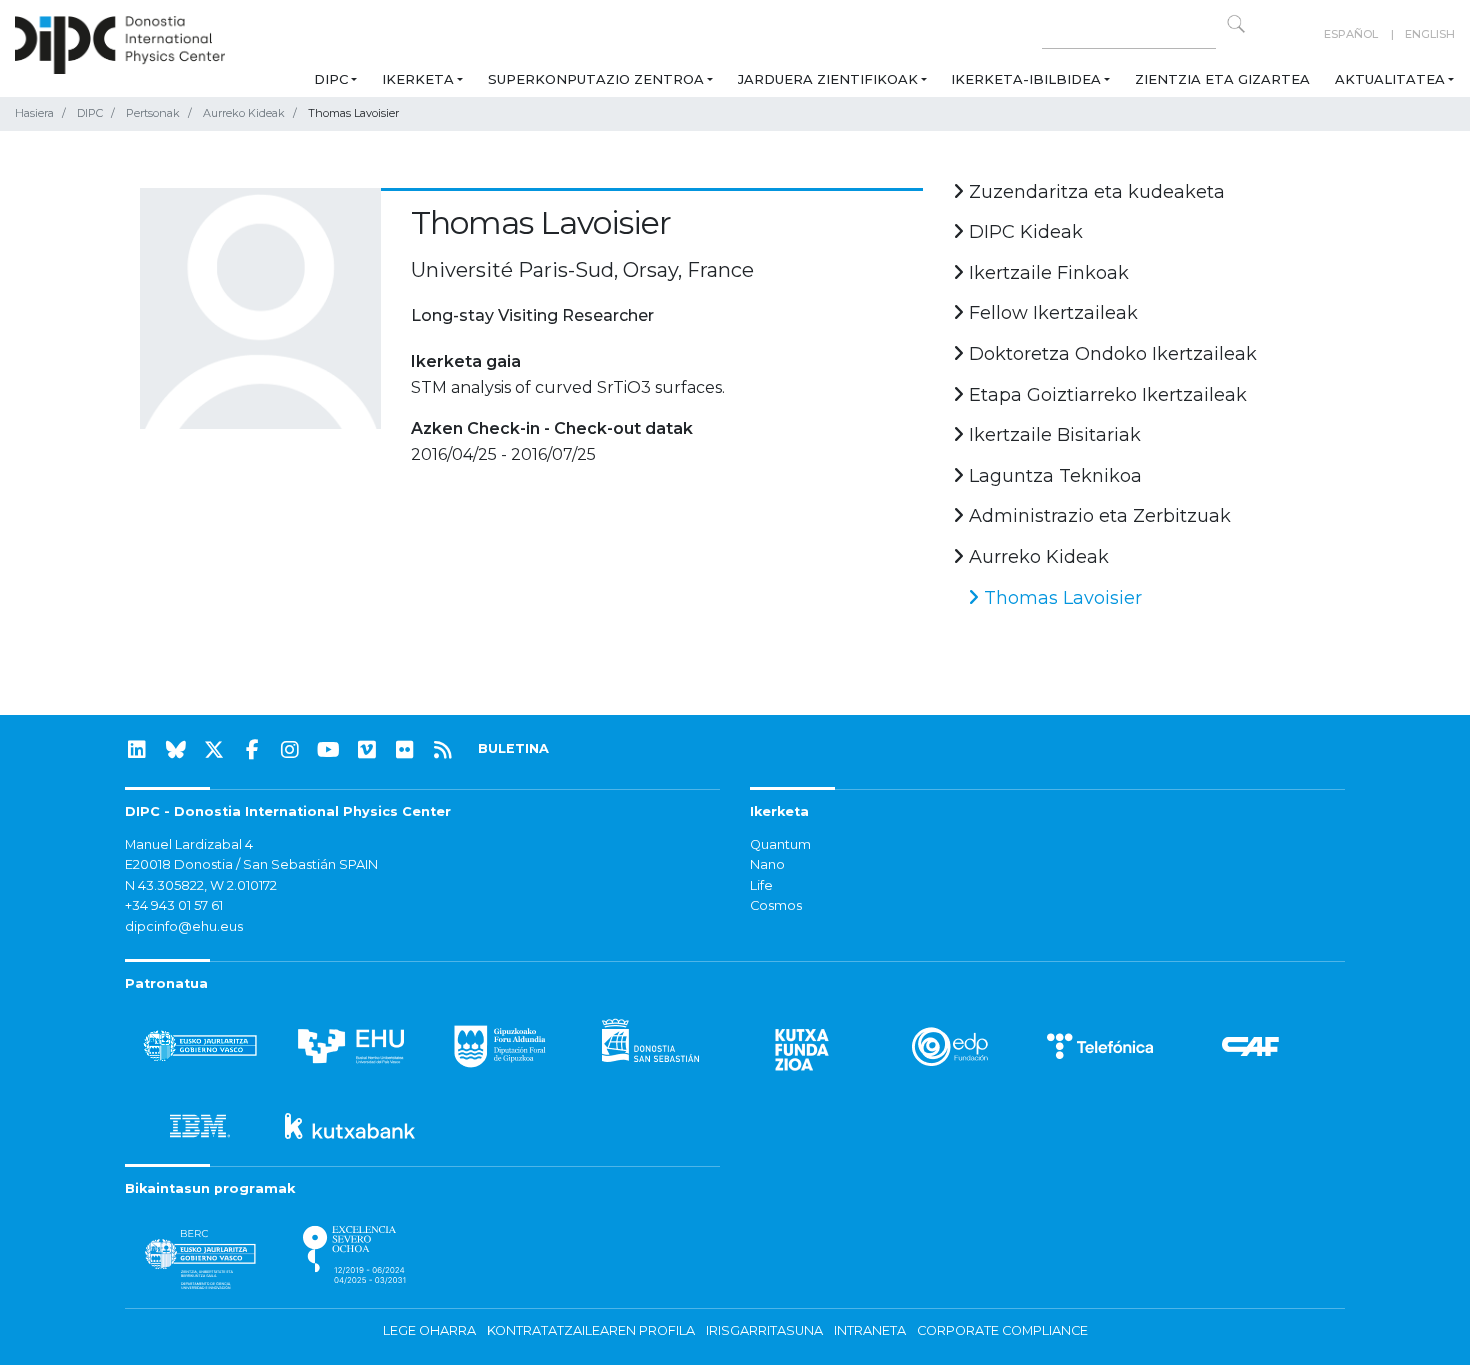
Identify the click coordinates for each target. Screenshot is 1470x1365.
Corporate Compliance (1002, 1330)
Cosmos (776, 905)
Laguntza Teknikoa (1053, 476)
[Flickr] (405, 750)
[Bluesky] (176, 750)
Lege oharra (429, 1330)
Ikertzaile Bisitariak (1052, 435)
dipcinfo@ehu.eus (184, 926)
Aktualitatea (1390, 79)
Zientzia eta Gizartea (1222, 79)
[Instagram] (290, 750)
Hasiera (34, 113)
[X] (214, 750)
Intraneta (870, 1330)
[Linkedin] (137, 750)
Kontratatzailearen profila (591, 1330)
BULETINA (513, 748)
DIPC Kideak (1023, 232)
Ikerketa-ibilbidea (1026, 79)
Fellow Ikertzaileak (1051, 313)
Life (761, 885)
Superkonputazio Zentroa (596, 79)
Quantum (780, 844)
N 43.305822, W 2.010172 (201, 885)
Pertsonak (153, 113)
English (1430, 34)
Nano (767, 864)
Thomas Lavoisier (1060, 598)
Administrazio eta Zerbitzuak (1097, 516)
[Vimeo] (367, 750)
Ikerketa (418, 79)
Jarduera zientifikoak (828, 79)
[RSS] (443, 750)
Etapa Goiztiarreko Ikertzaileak (1105, 395)
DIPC (331, 79)
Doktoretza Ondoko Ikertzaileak (1110, 354)
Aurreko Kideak (244, 113)
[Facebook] (252, 750)
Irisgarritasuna (764, 1330)
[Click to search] (1236, 24)
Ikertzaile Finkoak (1046, 273)
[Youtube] (329, 750)
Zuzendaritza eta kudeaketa (1094, 192)
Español (1351, 34)
